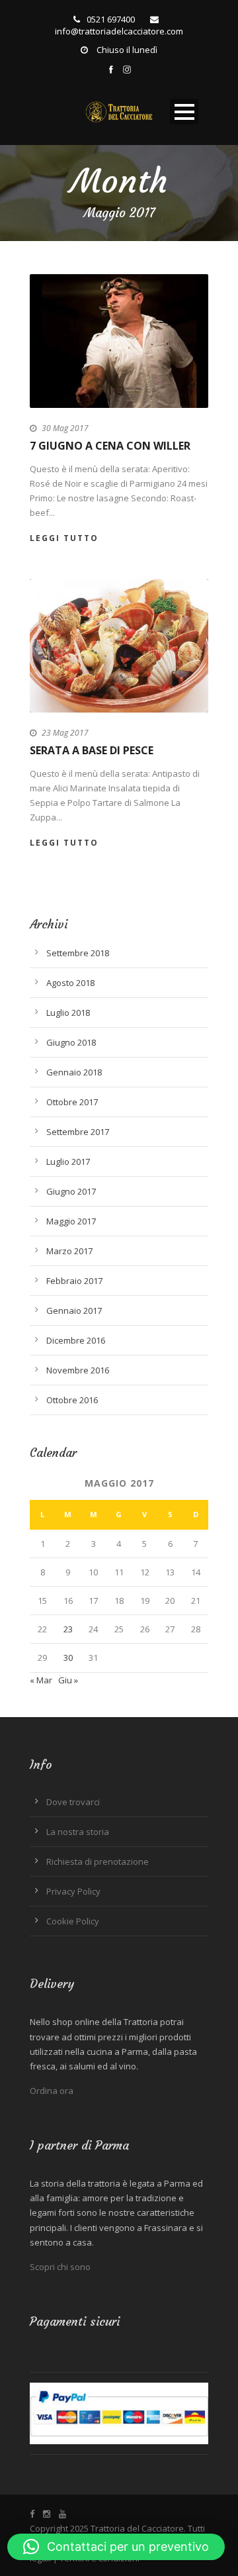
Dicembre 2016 (76, 1340)
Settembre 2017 (78, 1132)
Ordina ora (52, 2091)
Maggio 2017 (71, 1221)
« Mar (41, 1680)
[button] (116, 2547)
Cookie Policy (73, 1921)
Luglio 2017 (68, 1162)
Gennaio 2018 (74, 1072)
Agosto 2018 (70, 983)
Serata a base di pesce (92, 750)
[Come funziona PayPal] (119, 2412)
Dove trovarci (73, 1802)
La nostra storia (78, 1832)
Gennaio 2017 (74, 1311)
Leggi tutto (64, 538)
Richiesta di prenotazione (98, 1861)
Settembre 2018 (78, 953)
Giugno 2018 (71, 1042)
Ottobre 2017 (72, 1102)
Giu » (68, 1680)
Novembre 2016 (78, 1370)
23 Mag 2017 (65, 733)
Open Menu (184, 112)
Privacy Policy (73, 1891)
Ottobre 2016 (72, 1400)
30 (68, 1658)
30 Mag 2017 (65, 428)
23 (68, 1629)
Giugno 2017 (71, 1191)
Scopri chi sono (60, 2267)
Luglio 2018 (68, 1013)
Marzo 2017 (69, 1251)
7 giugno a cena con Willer (110, 446)
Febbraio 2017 (74, 1281)
